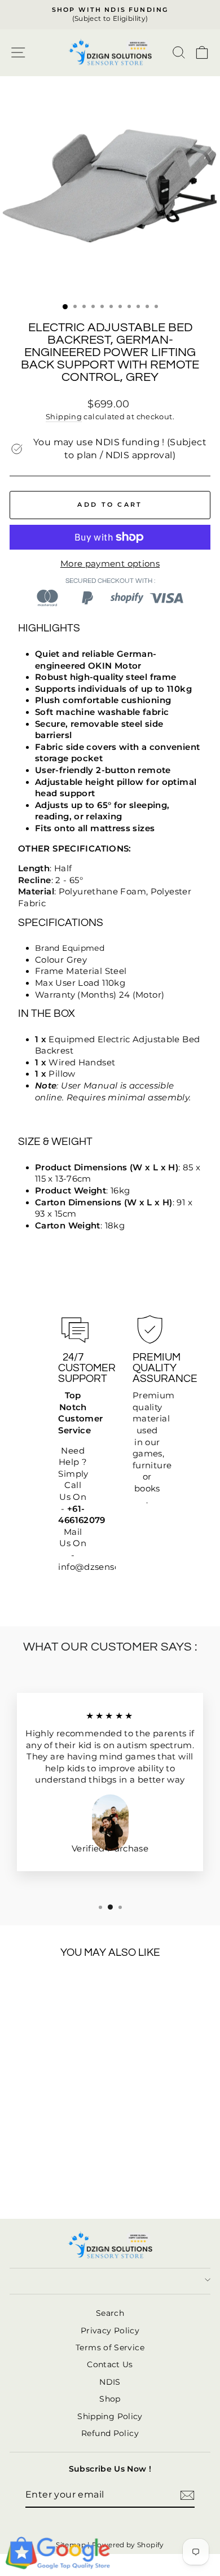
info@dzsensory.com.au (110, 1567)
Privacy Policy (110, 2331)
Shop (110, 2399)
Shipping (64, 417)
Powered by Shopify (128, 2545)
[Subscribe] (187, 2495)
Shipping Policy (110, 2416)
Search (110, 2313)
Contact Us (110, 2364)
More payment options (110, 564)
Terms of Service (110, 2347)
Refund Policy (110, 2433)
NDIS (110, 2382)
